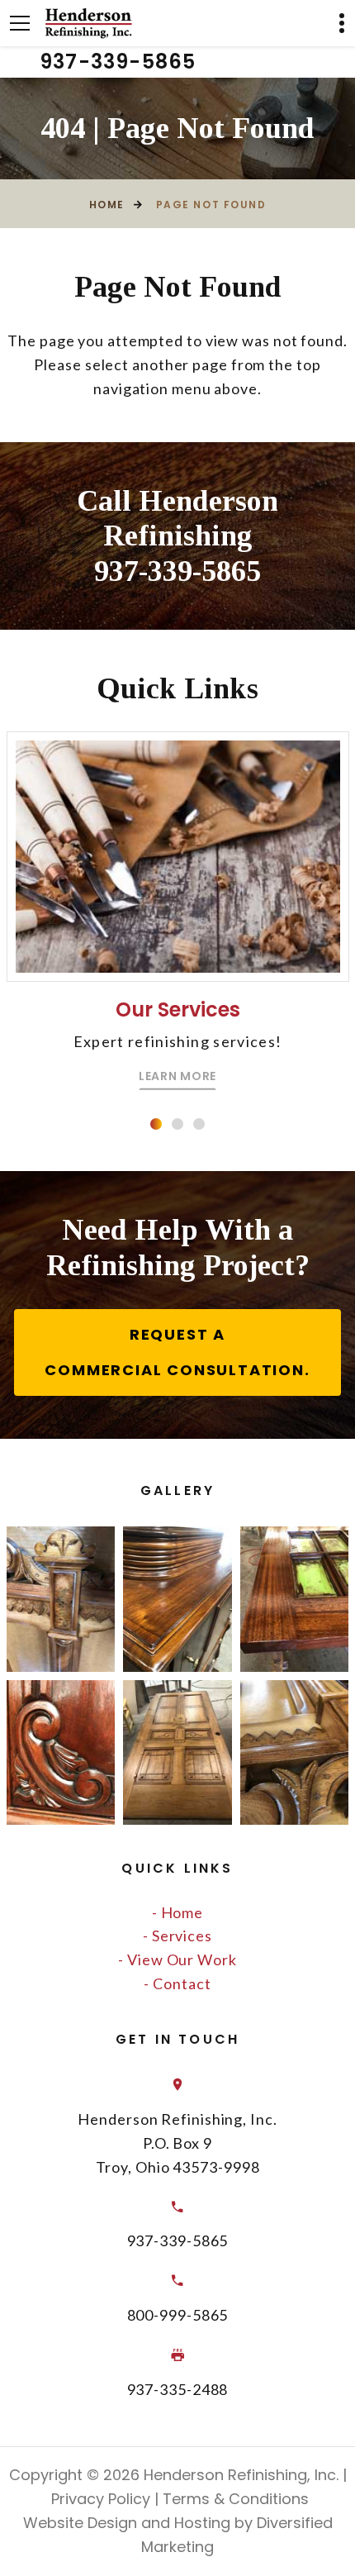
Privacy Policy (99, 2499)
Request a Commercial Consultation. (177, 1352)
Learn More (177, 1076)
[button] (156, 1124)
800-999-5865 (178, 2315)
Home (107, 205)
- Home (177, 1912)
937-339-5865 (118, 62)
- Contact (177, 1983)
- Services (177, 1936)
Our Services (178, 1009)
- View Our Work (177, 1959)
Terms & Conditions (234, 2499)
